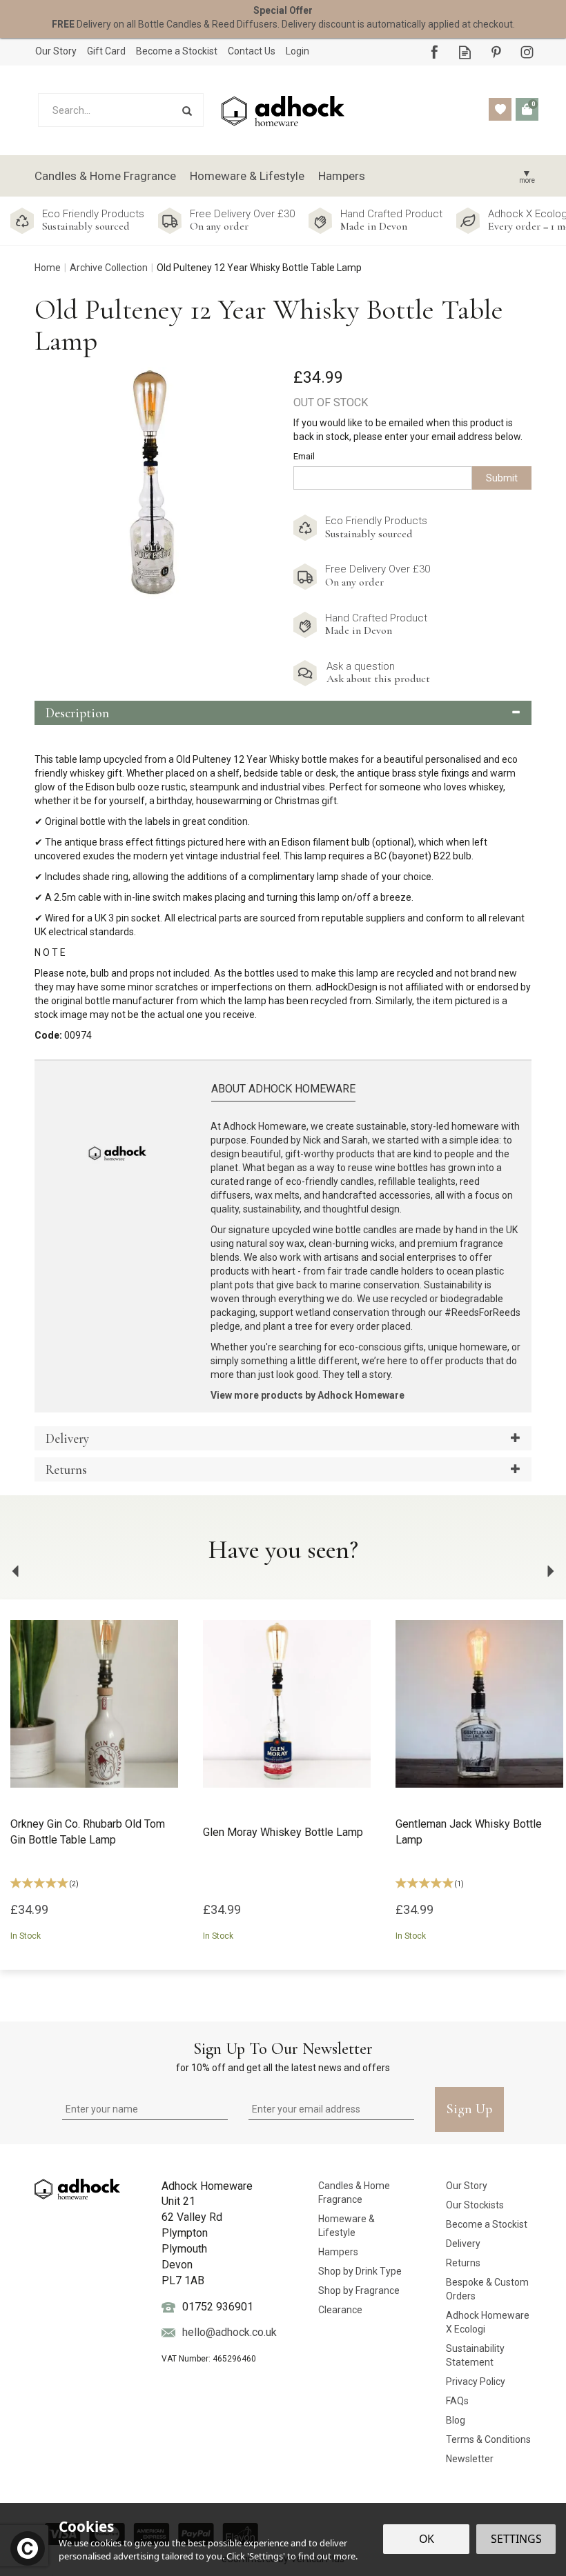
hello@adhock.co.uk (230, 2332)
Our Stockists (475, 2205)
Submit (502, 478)
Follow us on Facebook (434, 52)
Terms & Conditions (488, 2439)
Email (304, 456)
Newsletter (470, 2459)
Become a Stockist (487, 2224)
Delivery (463, 2244)
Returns (463, 2263)
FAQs (457, 2401)
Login (297, 51)
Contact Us (252, 51)
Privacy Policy (476, 2382)
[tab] (283, 713)
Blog (456, 2420)
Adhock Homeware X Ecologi (488, 2322)
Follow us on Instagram (527, 52)
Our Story (467, 2186)
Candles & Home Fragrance (354, 2193)
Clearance (340, 2310)
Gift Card (106, 51)
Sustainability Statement (475, 2355)
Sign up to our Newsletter (283, 2056)
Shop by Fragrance (359, 2290)
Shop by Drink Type (360, 2271)
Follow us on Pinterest (496, 52)
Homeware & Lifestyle (347, 2226)
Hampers (338, 2252)
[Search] (187, 110)
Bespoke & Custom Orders (487, 2289)
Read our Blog (465, 52)
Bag (527, 109)
